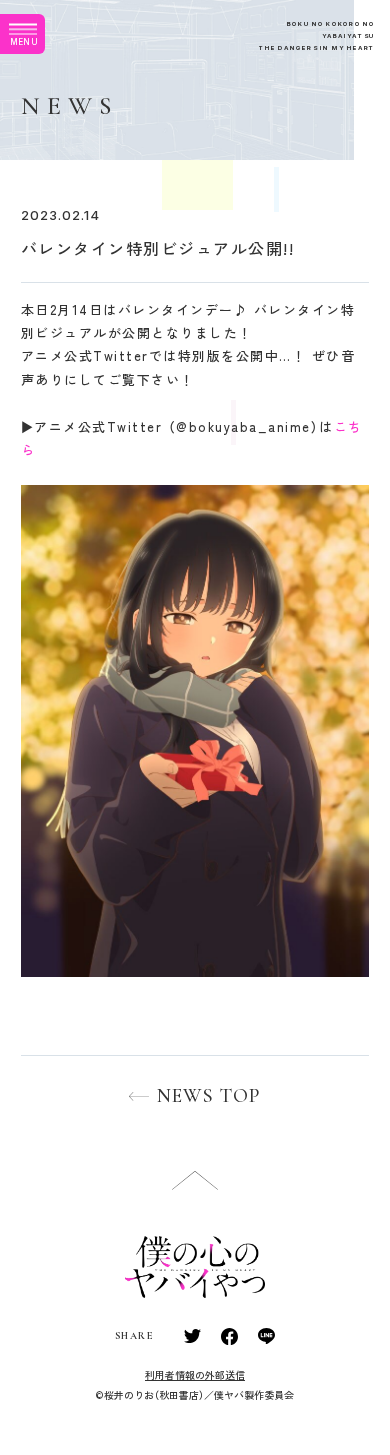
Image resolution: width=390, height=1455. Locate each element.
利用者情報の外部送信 (195, 1374)
